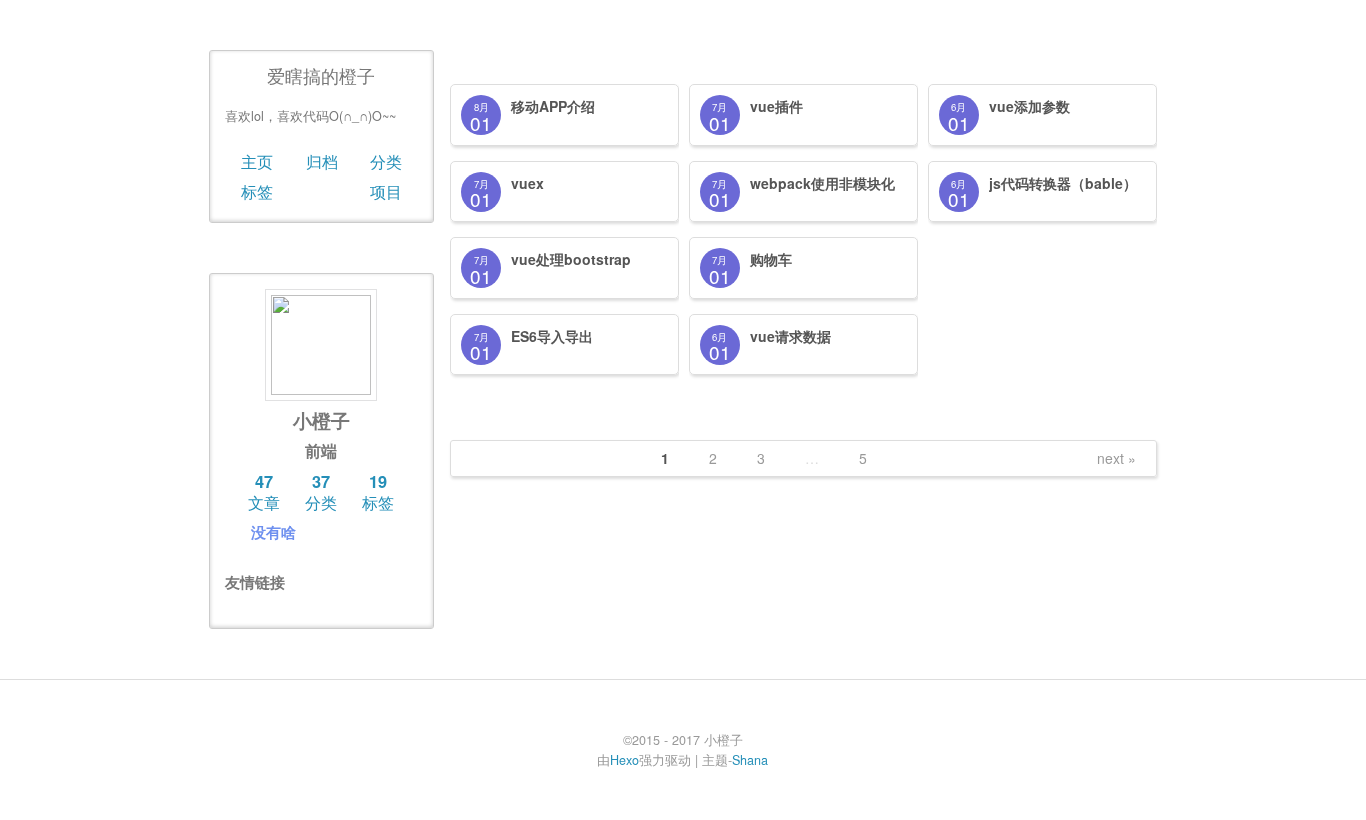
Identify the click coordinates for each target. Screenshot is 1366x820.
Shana (750, 760)
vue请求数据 (790, 336)
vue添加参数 (1029, 106)
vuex (527, 183)
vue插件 (776, 106)
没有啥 (273, 532)
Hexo (624, 760)
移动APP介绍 (553, 106)
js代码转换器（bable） (1063, 183)
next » (1116, 458)
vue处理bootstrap (571, 259)
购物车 (771, 259)
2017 (475, 60)
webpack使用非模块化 (822, 183)
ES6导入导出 (552, 336)
